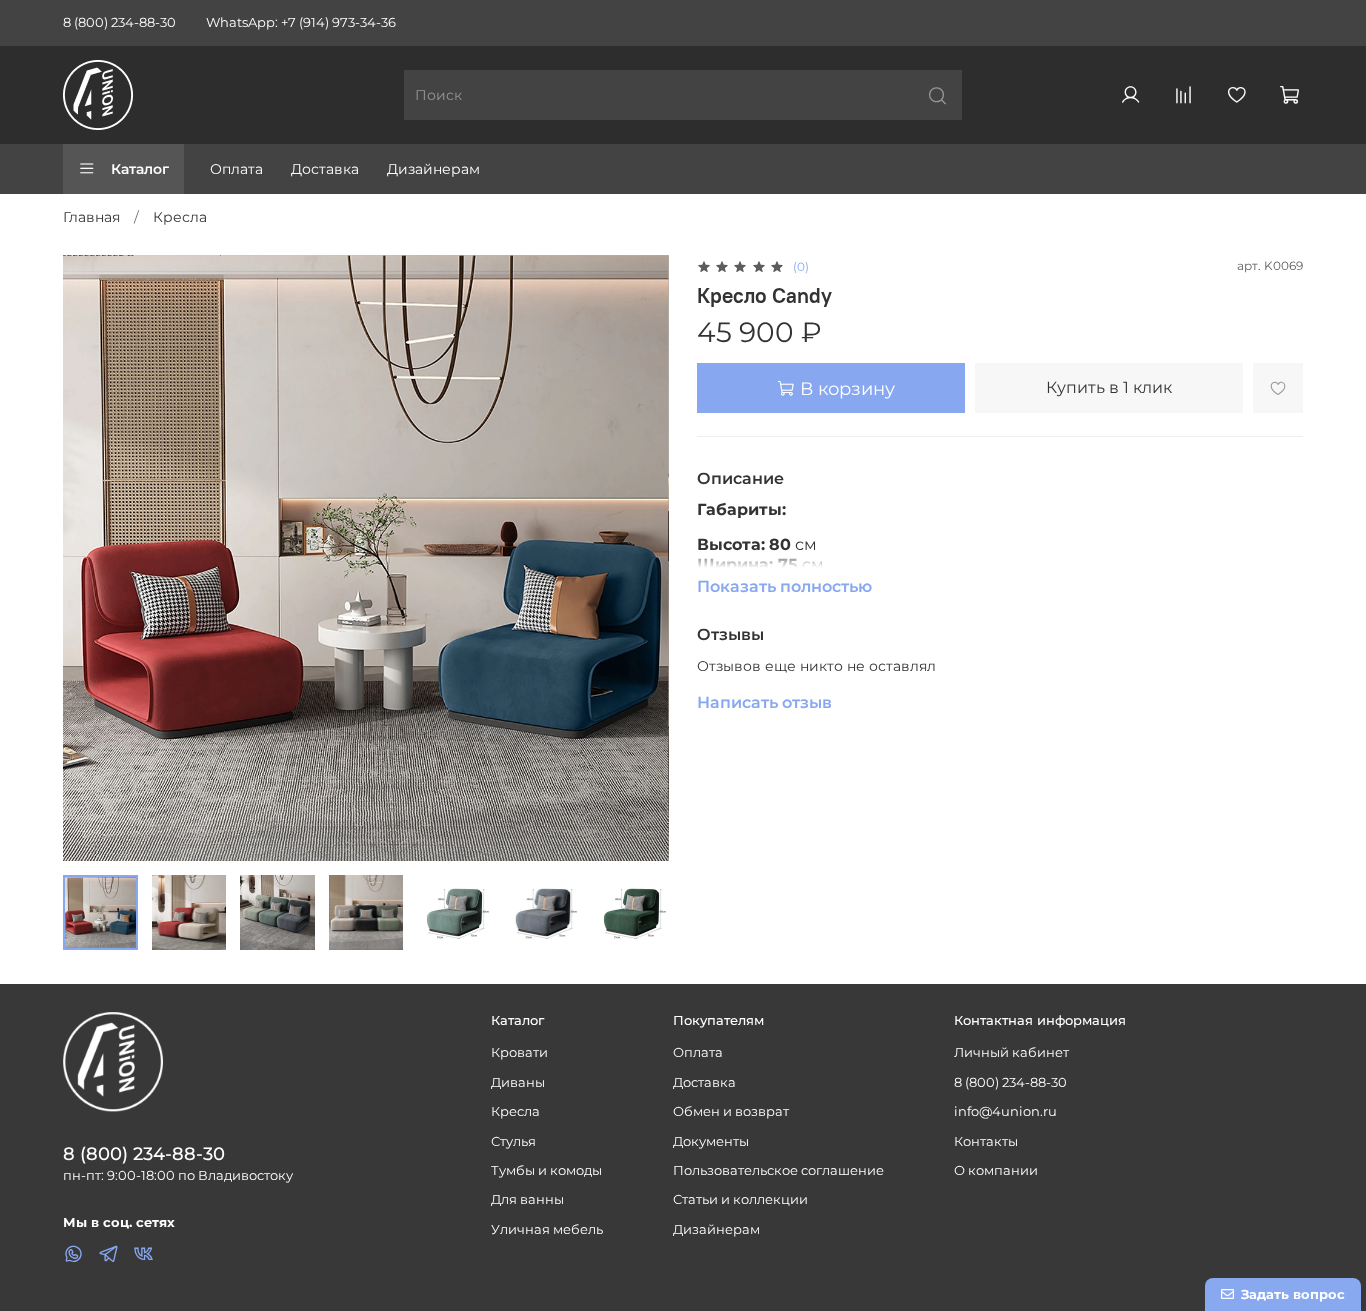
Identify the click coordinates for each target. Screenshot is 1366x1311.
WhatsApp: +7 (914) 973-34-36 (301, 22)
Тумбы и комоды (546, 1170)
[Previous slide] (91, 558)
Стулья (513, 1141)
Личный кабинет (1011, 1052)
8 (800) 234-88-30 (119, 22)
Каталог (140, 169)
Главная (91, 217)
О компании (996, 1170)
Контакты (986, 1141)
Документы (711, 1141)
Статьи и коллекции (740, 1199)
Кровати (519, 1052)
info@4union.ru (1005, 1111)
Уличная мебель (547, 1229)
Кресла (180, 217)
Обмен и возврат (731, 1111)
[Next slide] (641, 558)
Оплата (236, 169)
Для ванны (527, 1199)
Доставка (325, 169)
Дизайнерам (433, 169)
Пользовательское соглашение (778, 1170)
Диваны (518, 1082)
